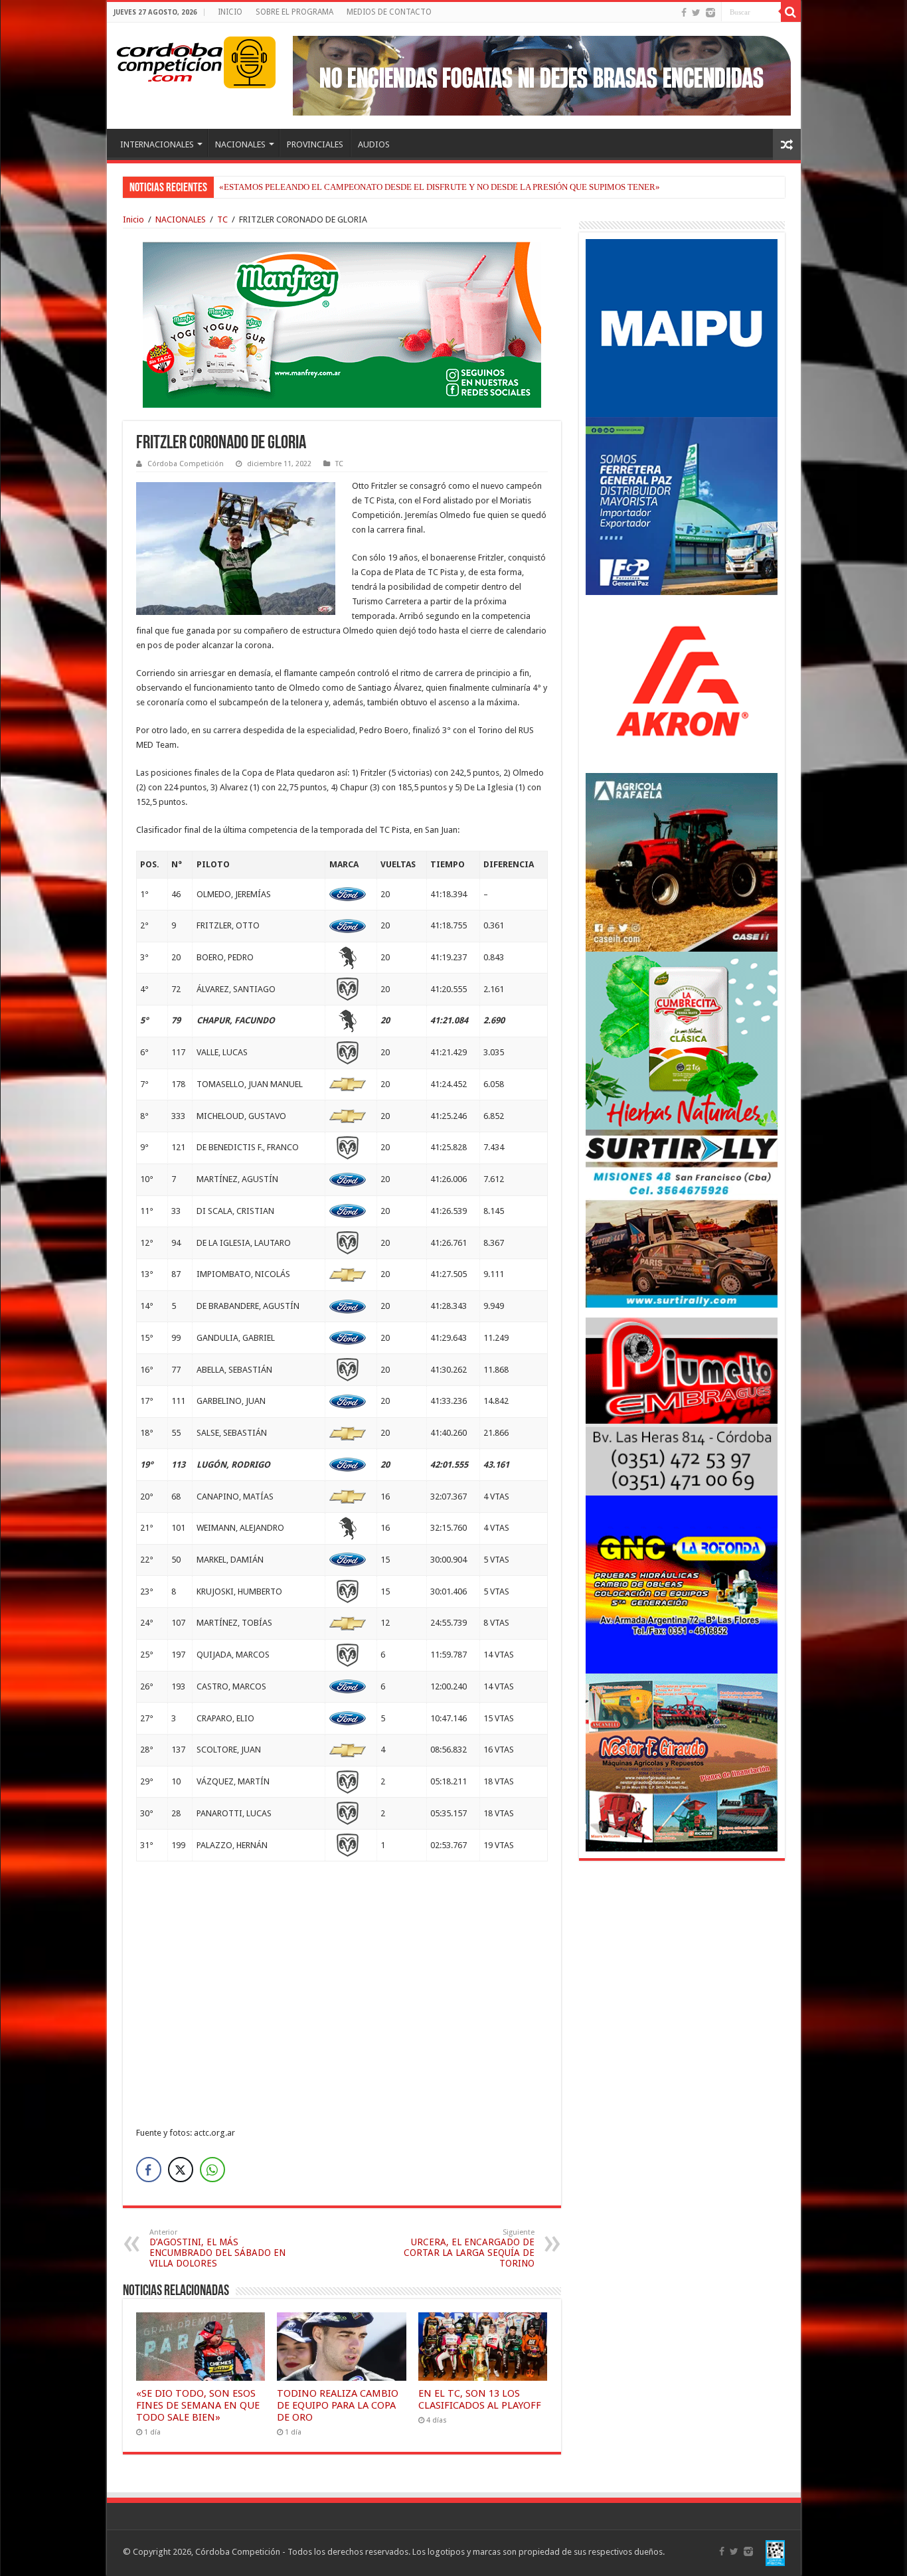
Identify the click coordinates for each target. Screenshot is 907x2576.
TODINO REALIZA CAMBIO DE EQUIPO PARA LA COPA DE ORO (338, 2405)
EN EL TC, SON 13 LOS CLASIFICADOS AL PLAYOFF (480, 2399)
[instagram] (710, 13)
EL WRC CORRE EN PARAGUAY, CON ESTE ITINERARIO (328, 187)
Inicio (133, 219)
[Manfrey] (342, 324)
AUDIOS (374, 144)
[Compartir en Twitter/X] (181, 2170)
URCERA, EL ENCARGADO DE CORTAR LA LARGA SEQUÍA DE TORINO (469, 2248)
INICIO (230, 12)
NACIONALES (240, 144)
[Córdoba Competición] (170, 60)
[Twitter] (696, 13)
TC (222, 219)
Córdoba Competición (186, 464)
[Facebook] (684, 13)
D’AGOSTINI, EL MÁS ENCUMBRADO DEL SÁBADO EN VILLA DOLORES (217, 2248)
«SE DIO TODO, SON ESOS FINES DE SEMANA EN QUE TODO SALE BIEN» (198, 2405)
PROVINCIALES (315, 144)
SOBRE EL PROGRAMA (294, 12)
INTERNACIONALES (157, 144)
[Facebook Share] (149, 2170)
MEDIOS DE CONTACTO (389, 12)
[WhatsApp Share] (212, 2170)
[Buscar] (791, 12)
